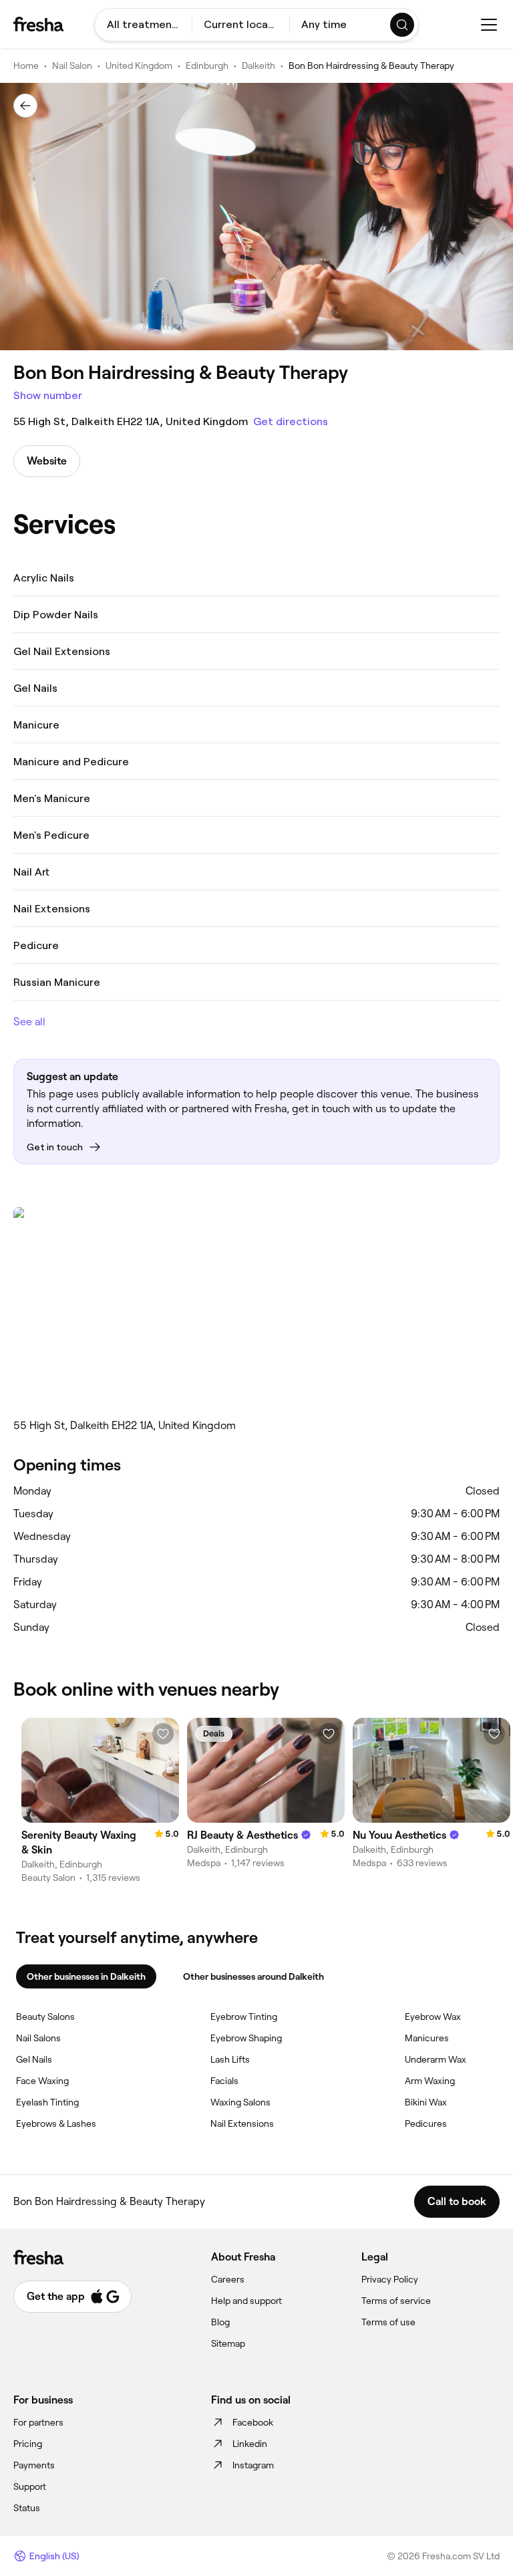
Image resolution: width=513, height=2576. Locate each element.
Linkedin (250, 2444)
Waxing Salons (240, 2102)
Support (30, 2486)
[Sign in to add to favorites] (163, 1734)
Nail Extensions (242, 2123)
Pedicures (426, 2123)
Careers (228, 2279)
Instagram (253, 2465)
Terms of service (396, 2301)
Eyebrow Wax (433, 2017)
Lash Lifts (230, 2059)
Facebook (253, 2422)
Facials (224, 2081)
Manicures (427, 2038)
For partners (38, 2422)
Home (26, 66)
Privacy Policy (390, 2279)
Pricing (28, 2444)
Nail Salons (38, 2038)
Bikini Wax (426, 2102)
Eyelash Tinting (47, 2102)
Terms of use (388, 2322)
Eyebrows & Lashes (56, 2123)
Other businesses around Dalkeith (253, 1976)
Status (27, 2508)
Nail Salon (72, 66)
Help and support (246, 2301)
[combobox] (143, 25)
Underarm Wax (436, 2059)
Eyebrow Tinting (244, 2017)
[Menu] (489, 25)
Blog (220, 2322)
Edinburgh (207, 66)
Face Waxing (42, 2081)
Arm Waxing (430, 2081)
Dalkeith (259, 66)
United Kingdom (139, 66)
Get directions (291, 421)
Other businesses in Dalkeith (86, 1976)
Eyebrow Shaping (246, 2038)
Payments (34, 2465)
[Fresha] (38, 24)
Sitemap (228, 2343)
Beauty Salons (45, 2017)
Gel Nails (34, 2059)
